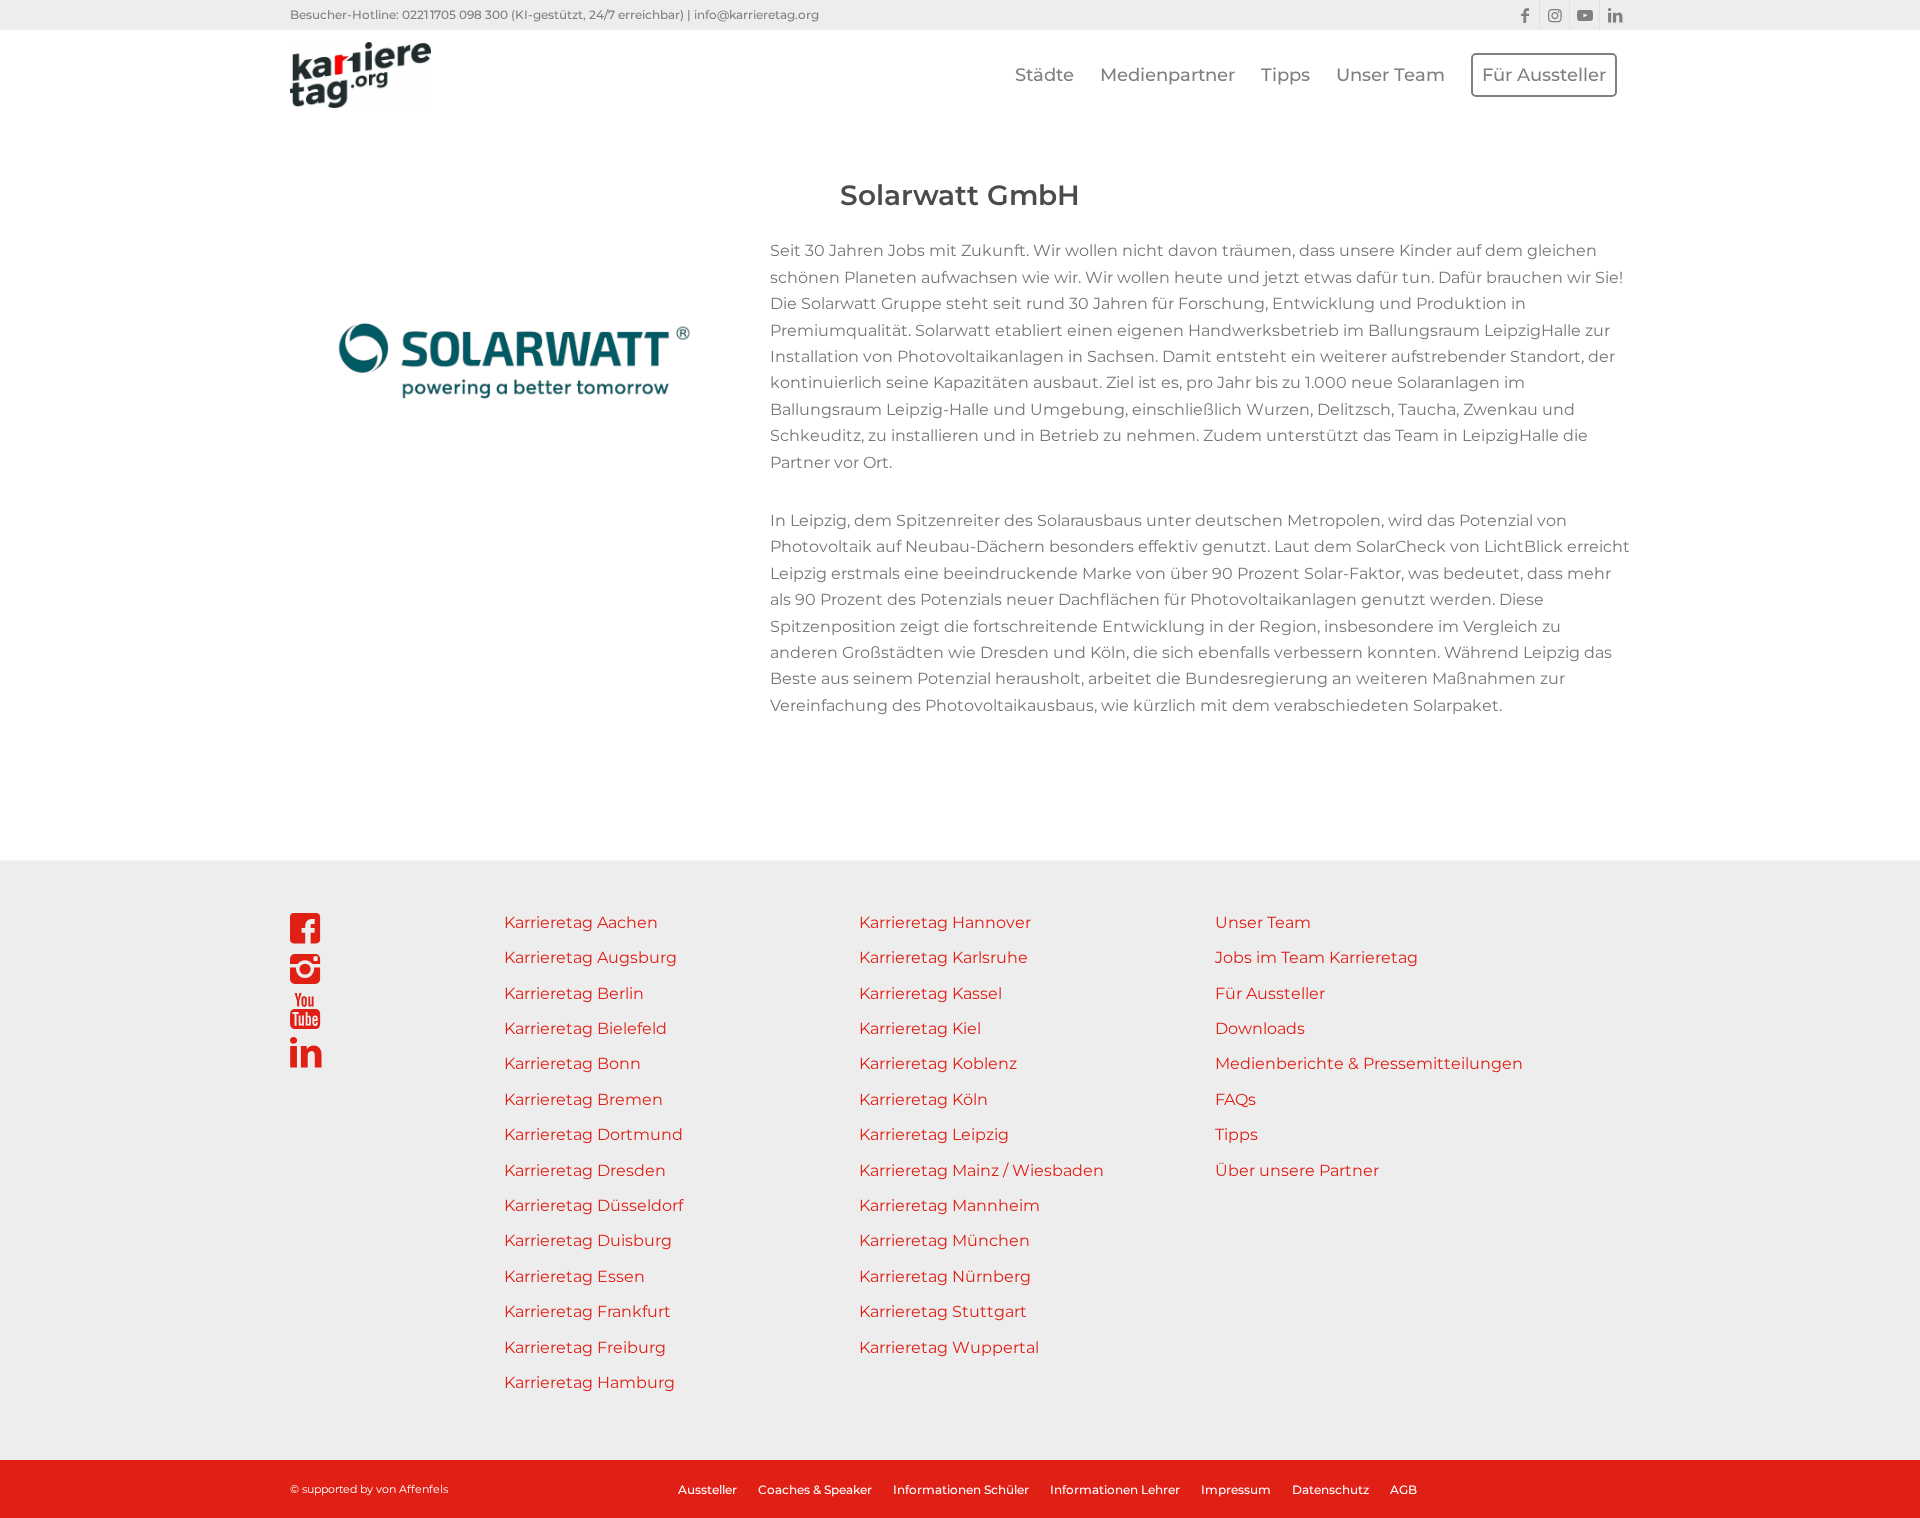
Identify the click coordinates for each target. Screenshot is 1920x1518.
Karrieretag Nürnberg (945, 1276)
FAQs (1235, 1099)
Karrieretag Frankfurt (587, 1311)
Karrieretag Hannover (945, 922)
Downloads (1260, 1028)
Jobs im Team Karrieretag (1316, 957)
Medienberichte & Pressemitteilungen (1369, 1063)
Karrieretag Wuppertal (949, 1347)
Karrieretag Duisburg (588, 1240)
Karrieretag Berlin (574, 993)
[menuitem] (1044, 75)
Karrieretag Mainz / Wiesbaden (981, 1170)
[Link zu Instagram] (1554, 15)
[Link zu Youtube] (1584, 15)
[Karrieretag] (360, 75)
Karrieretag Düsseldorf (593, 1205)
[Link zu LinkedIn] (1615, 15)
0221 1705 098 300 (455, 14)
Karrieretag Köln (923, 1099)
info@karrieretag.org (756, 14)
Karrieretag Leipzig (934, 1134)
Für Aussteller (1270, 993)
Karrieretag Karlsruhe (943, 957)
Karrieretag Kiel (920, 1028)
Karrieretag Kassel (930, 993)
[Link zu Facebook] (1524, 15)
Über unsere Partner (1297, 1170)
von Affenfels (412, 1489)
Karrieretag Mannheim (949, 1205)
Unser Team (1263, 922)
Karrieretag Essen (574, 1276)
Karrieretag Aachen (581, 922)
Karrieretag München (944, 1240)
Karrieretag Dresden (585, 1170)
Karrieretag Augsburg (590, 957)
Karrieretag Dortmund (593, 1134)
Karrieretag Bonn (572, 1063)
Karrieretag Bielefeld (585, 1028)
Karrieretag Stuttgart (943, 1311)
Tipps (1236, 1134)
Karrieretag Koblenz (938, 1063)
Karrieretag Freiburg (585, 1347)
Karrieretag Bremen (583, 1099)
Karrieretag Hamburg (589, 1382)
